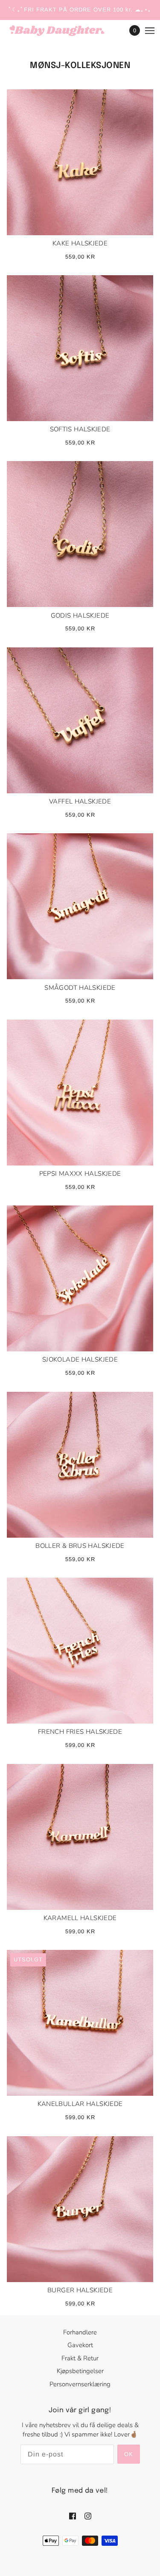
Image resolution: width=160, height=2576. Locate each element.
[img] (73, 2516)
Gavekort (80, 2345)
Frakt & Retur (80, 2358)
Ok (129, 2454)
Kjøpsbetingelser (80, 2371)
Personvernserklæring (80, 2384)
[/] (65, 31)
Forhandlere (80, 2332)
